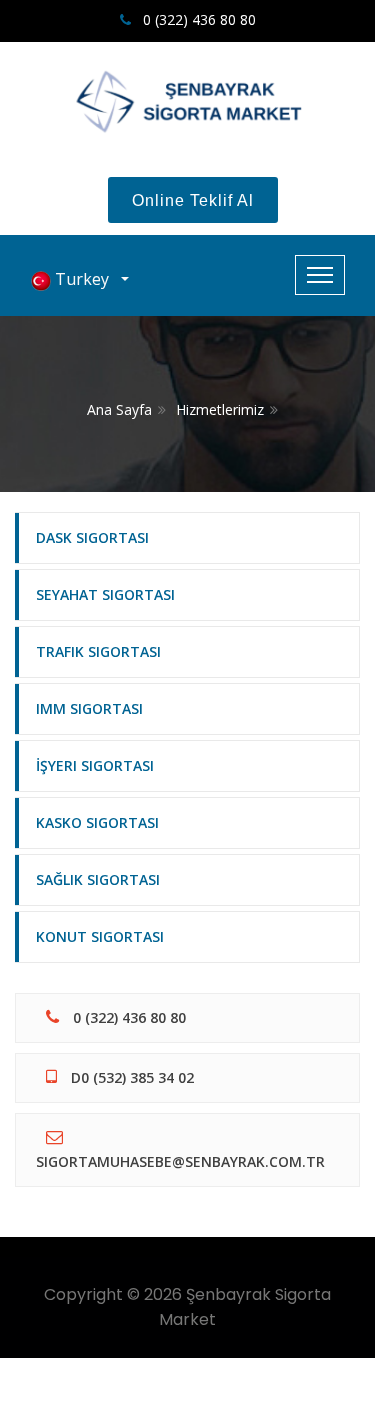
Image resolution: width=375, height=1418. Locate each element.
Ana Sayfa (119, 409)
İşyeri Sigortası (95, 765)
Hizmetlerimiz (220, 409)
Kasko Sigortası (97, 822)
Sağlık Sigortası (98, 879)
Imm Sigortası (89, 708)
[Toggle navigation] (320, 275)
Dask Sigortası (92, 537)
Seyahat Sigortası (105, 594)
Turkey (84, 279)
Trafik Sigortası (98, 651)
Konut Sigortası (100, 936)
